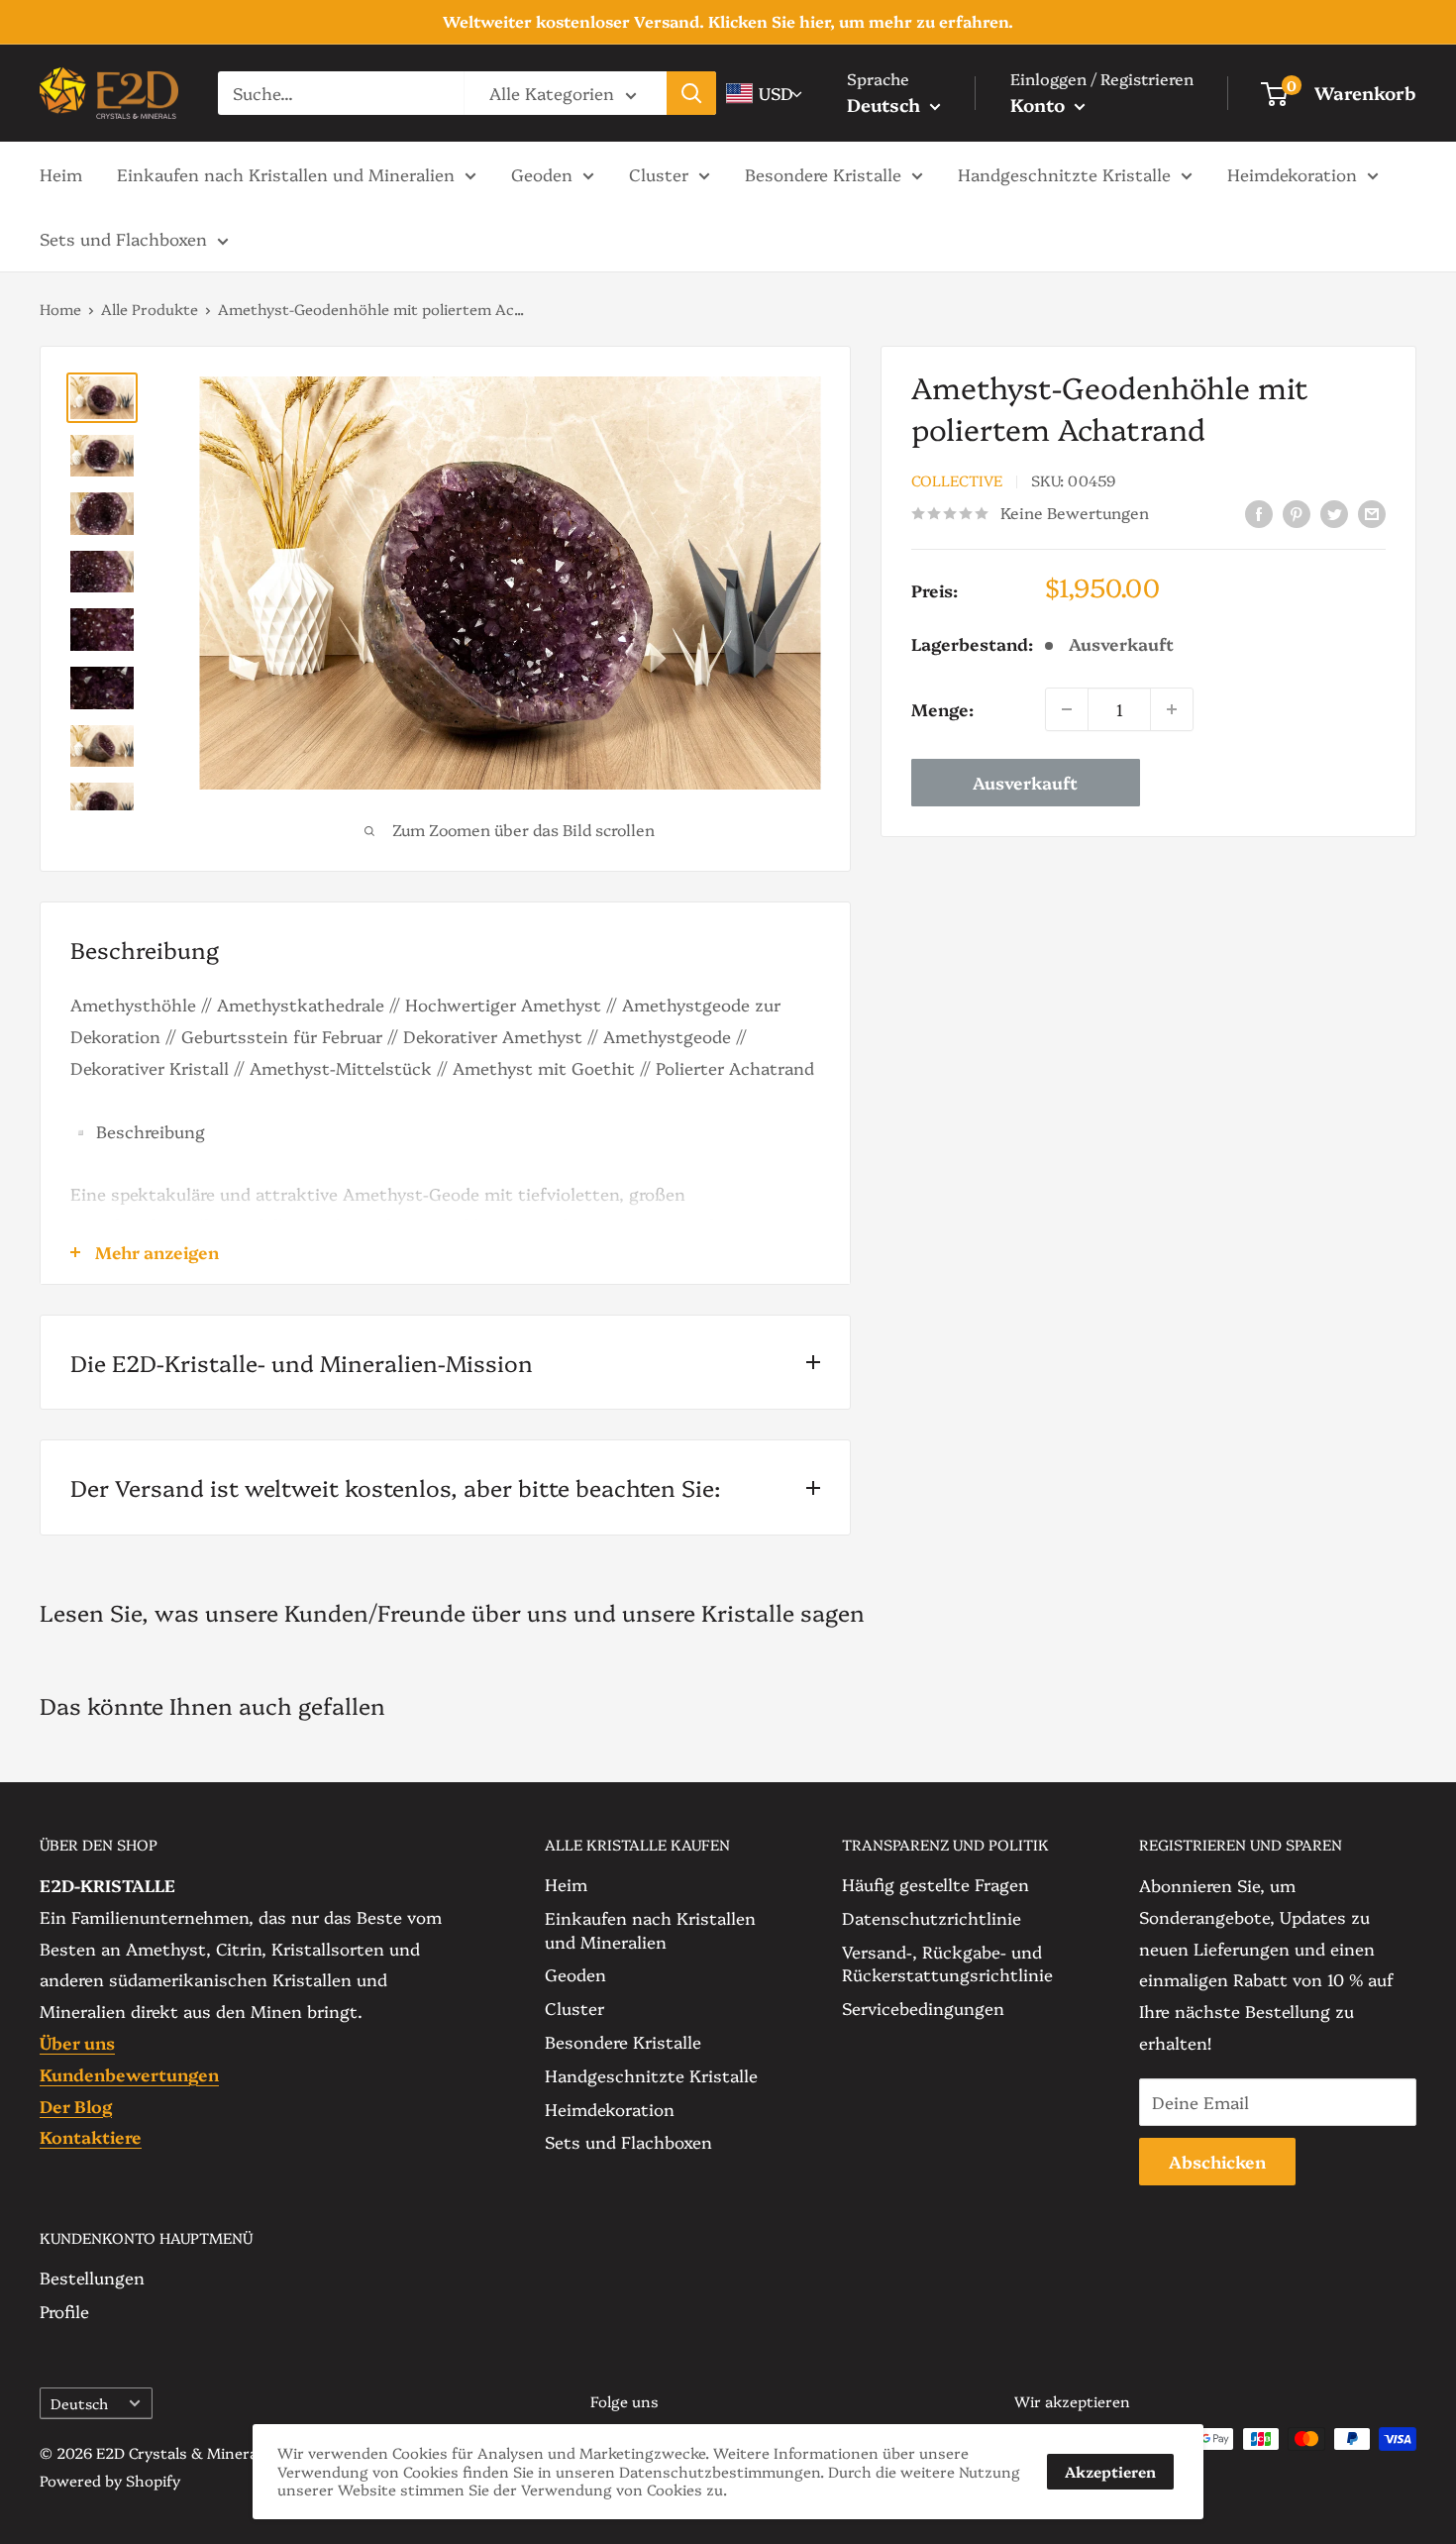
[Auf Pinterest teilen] (1297, 512)
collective (957, 481)
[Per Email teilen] (1372, 512)
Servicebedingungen (923, 2008)
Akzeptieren (1110, 2471)
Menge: (942, 709)
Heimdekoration (1292, 173)
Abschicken (1217, 2161)
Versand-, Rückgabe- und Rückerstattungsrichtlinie (947, 1963)
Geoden (542, 173)
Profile (64, 2311)
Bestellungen (92, 2277)
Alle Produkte (150, 309)
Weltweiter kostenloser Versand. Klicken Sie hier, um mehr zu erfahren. (728, 21)
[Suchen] (691, 93)
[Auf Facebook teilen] (1259, 512)
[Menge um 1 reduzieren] (1067, 709)
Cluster (659, 173)
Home (60, 309)
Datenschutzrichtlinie (932, 1917)
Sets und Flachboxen (123, 238)
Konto (1040, 105)
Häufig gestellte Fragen (936, 1884)
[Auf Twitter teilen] (1334, 512)
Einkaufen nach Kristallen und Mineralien (286, 173)
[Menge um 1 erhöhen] (1172, 709)
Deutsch (79, 2403)
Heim (61, 173)
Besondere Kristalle (823, 173)
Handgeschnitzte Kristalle (1064, 173)
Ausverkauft (1025, 782)
